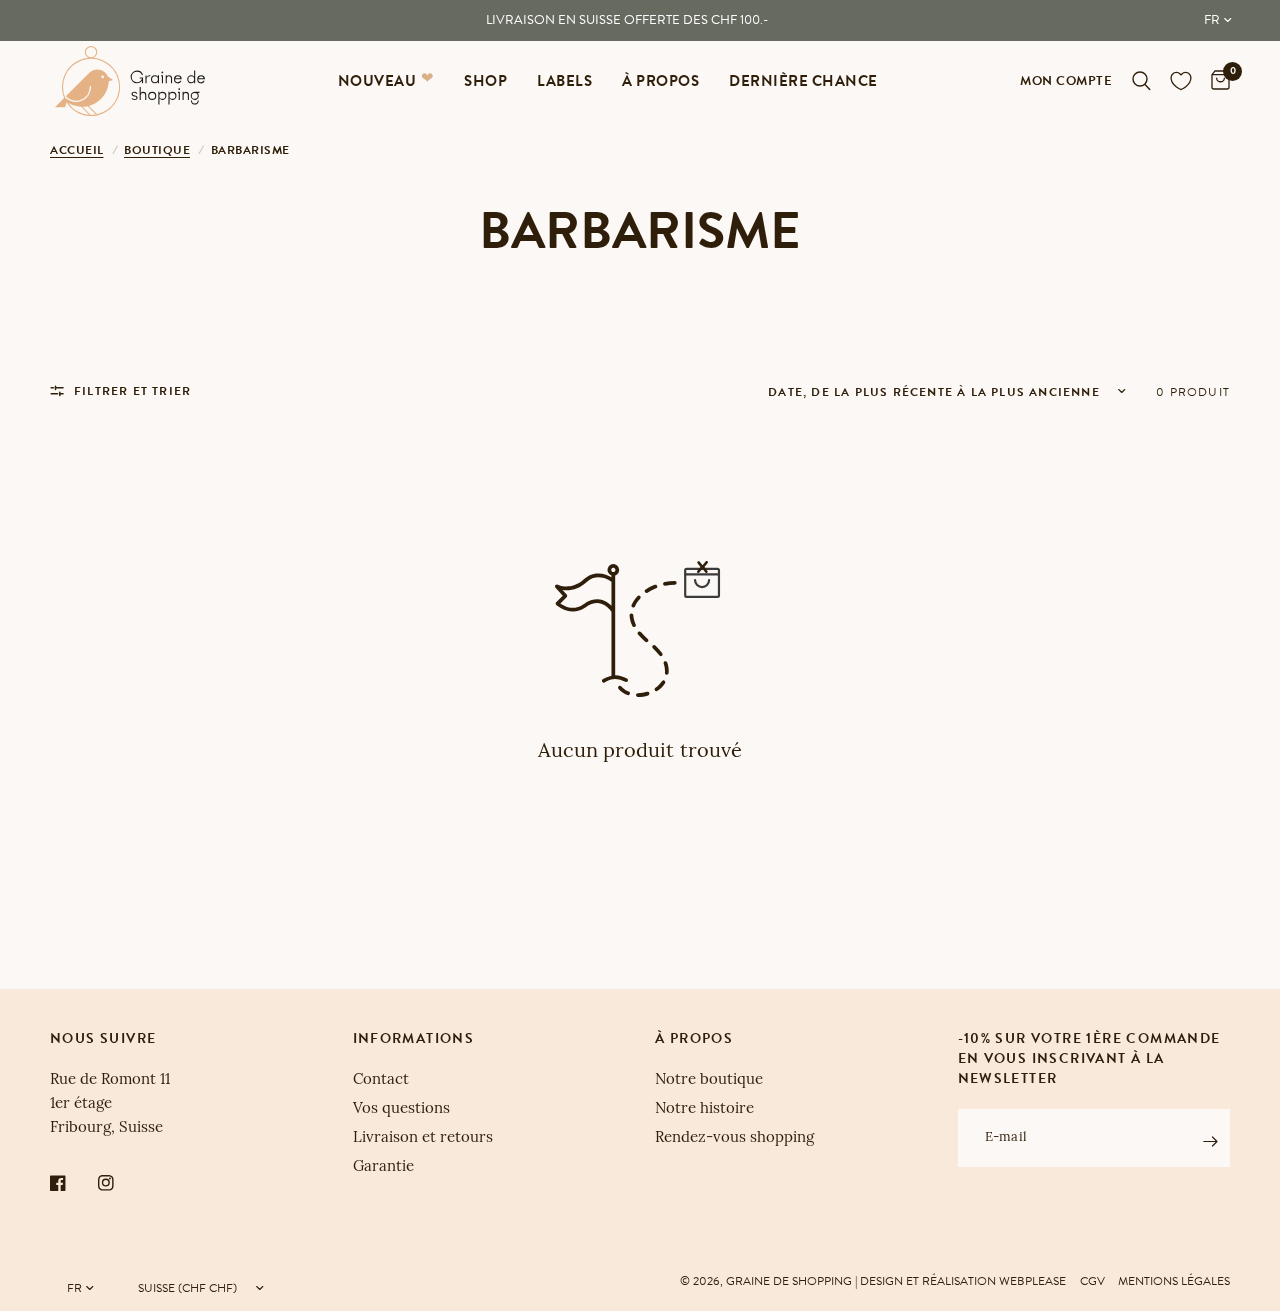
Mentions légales (1174, 1281)
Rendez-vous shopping (734, 1138)
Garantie (383, 1167)
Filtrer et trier (132, 391)
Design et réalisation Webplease (963, 1281)
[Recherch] (1141, 81)
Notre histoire (704, 1109)
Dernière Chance (803, 81)
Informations (414, 1039)
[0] (1215, 81)
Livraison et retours (423, 1138)
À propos (660, 81)
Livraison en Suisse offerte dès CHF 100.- (627, 20)
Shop (485, 81)
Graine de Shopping (789, 1281)
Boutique (157, 150)
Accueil (77, 150)
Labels (564, 81)
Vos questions (401, 1109)
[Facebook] (72, 1183)
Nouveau (377, 81)
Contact (381, 1080)
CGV (1092, 1281)
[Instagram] (120, 1183)
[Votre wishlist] (1181, 81)
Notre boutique (709, 1080)
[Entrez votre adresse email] (1210, 1141)
